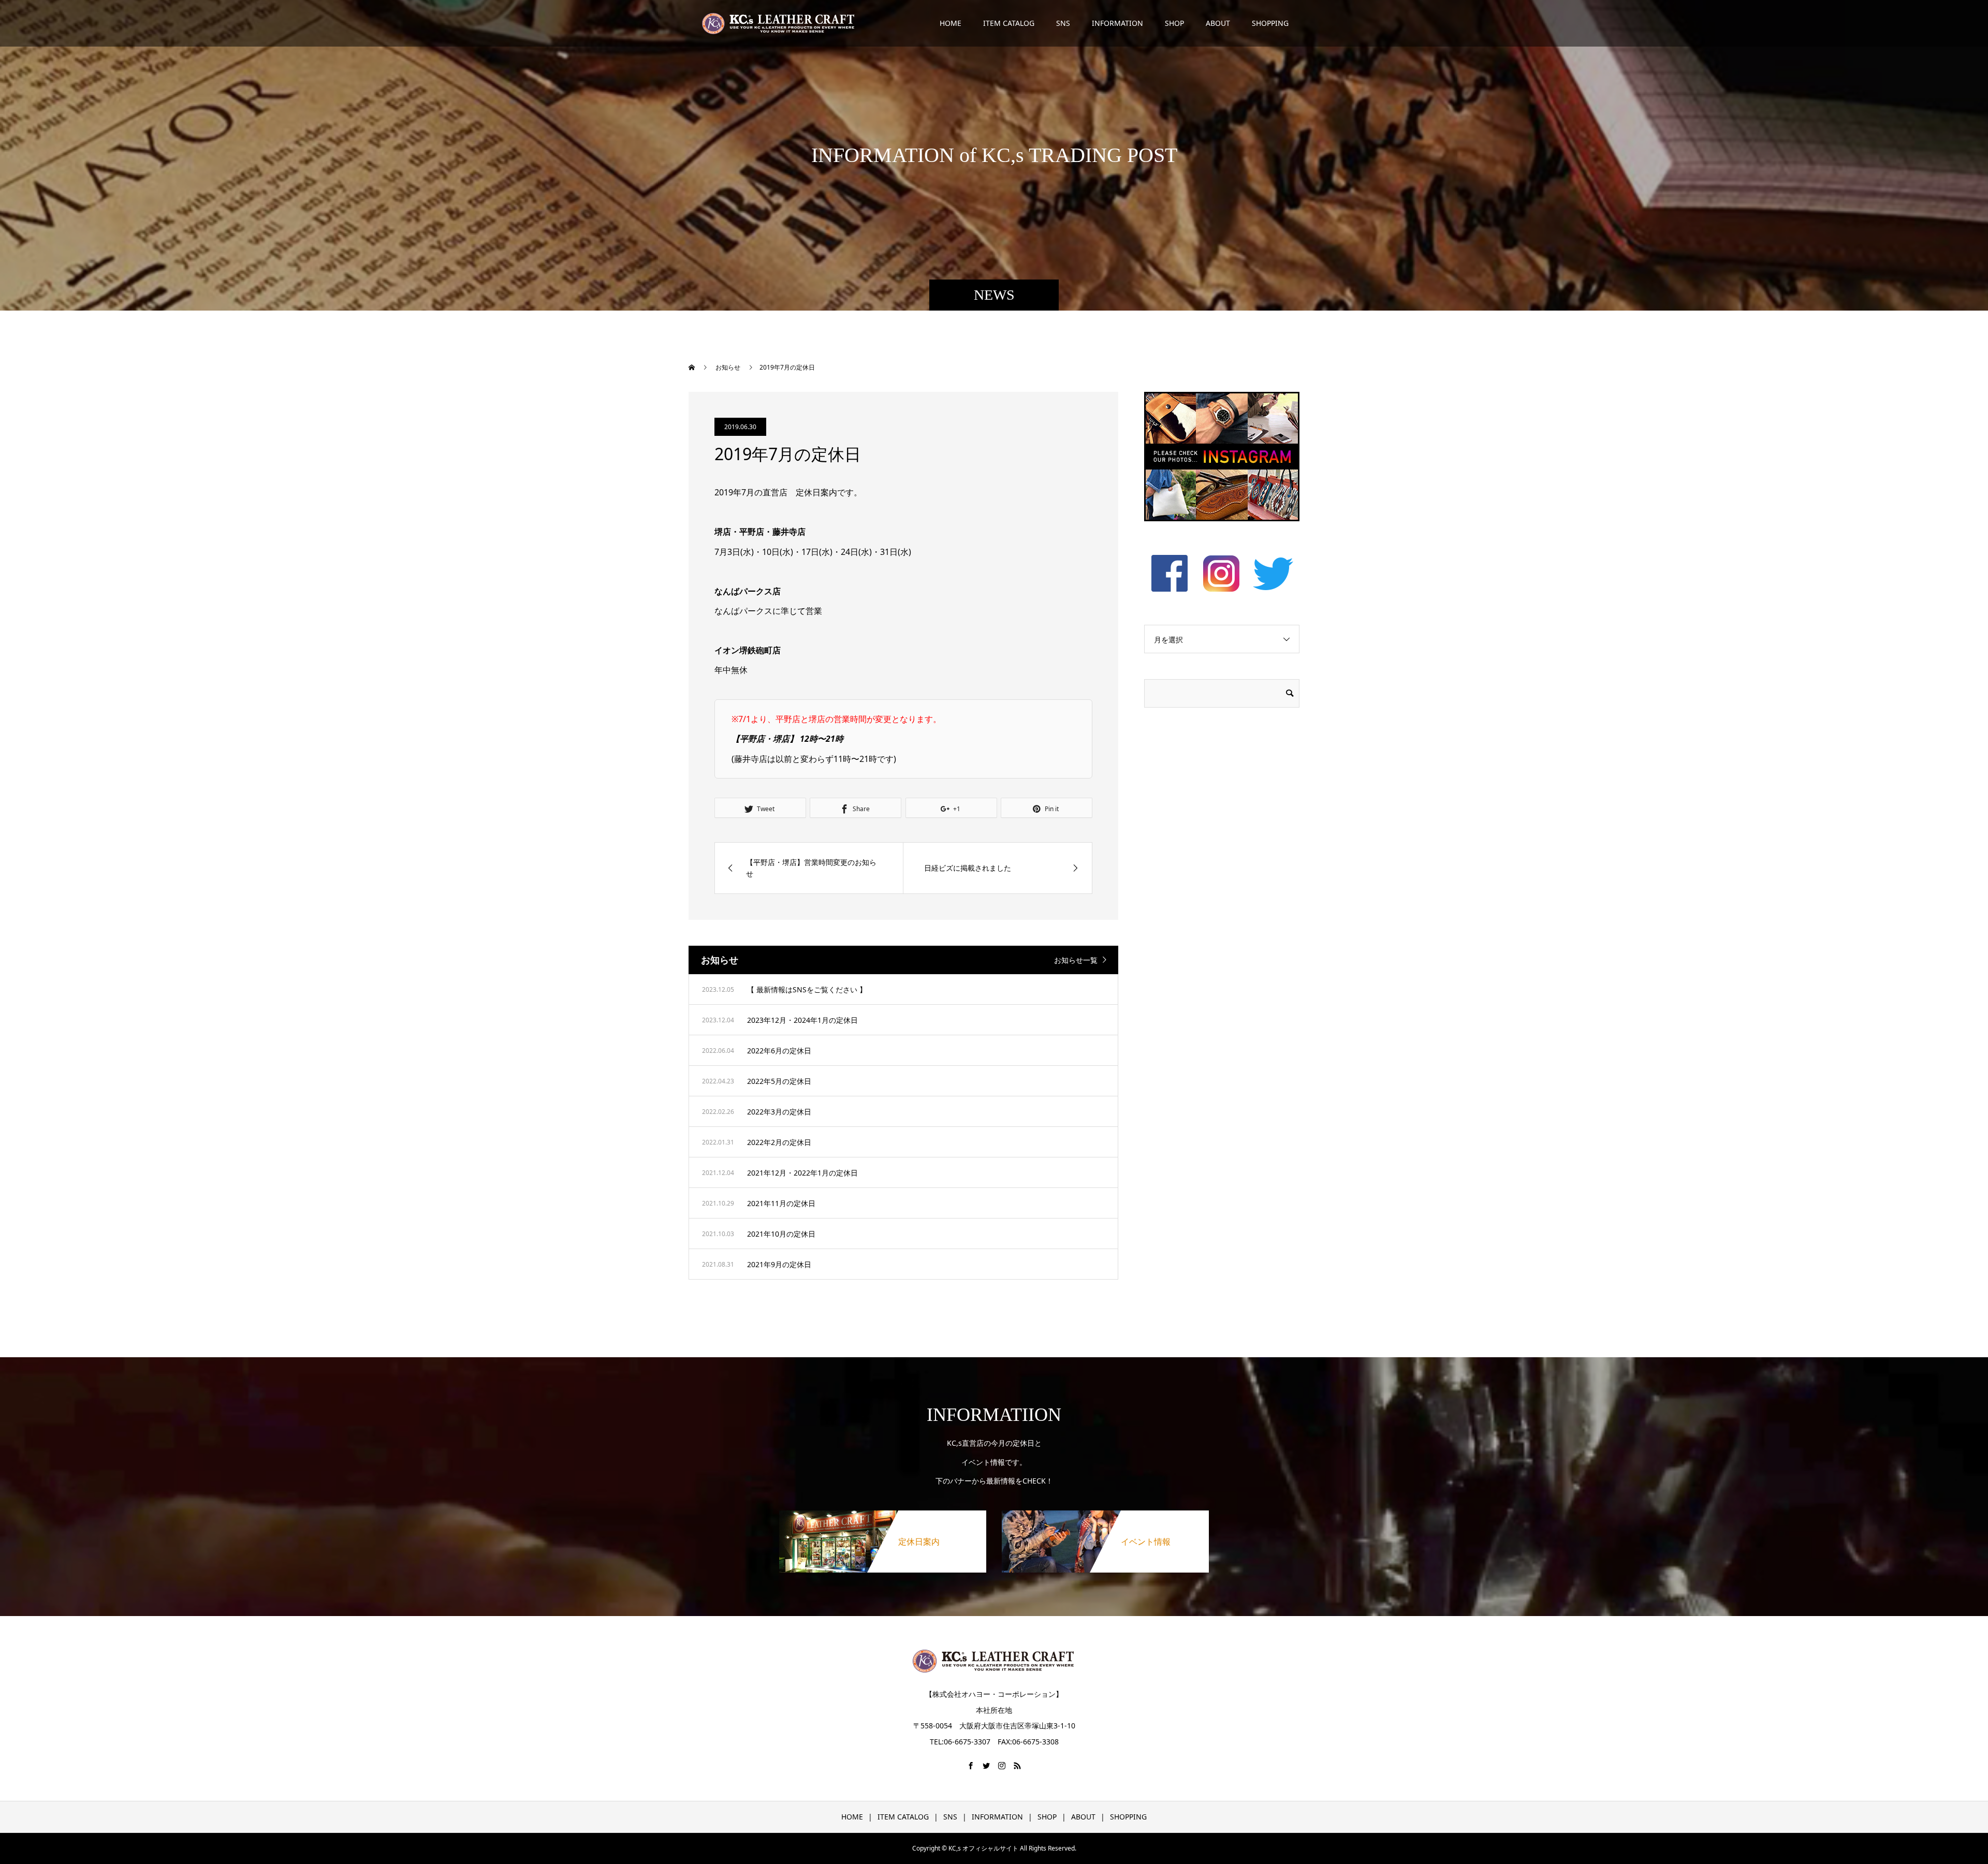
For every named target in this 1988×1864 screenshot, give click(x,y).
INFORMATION (1117, 23)
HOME (951, 23)
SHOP (1174, 23)
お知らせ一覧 (1076, 960)
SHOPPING (1270, 23)
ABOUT (1218, 23)
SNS (1063, 23)
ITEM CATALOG (1009, 23)
